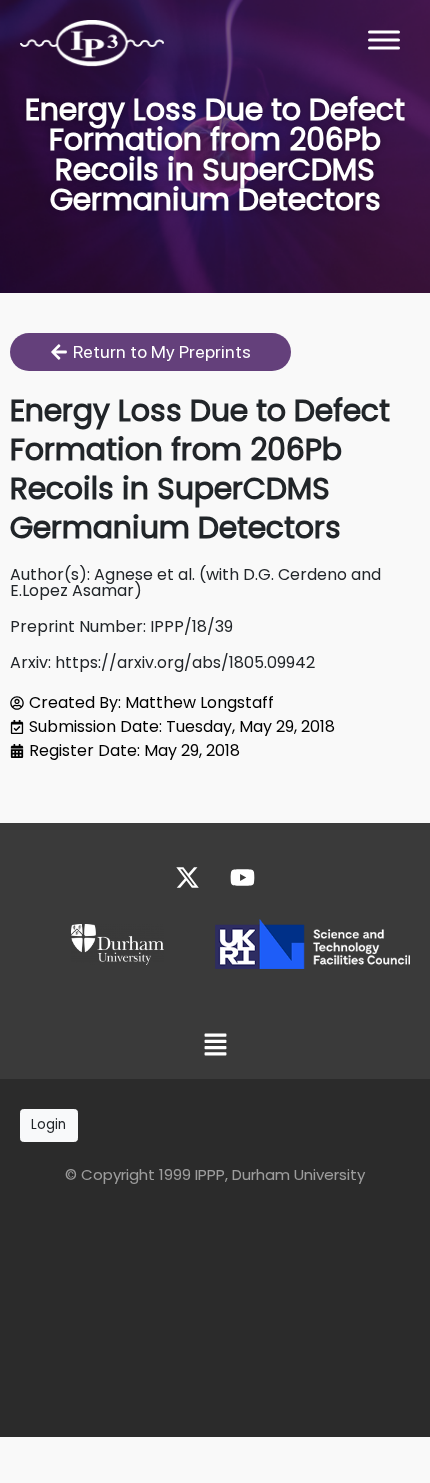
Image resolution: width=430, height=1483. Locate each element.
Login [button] (48, 1124)
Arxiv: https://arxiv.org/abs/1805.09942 (162, 662)
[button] (215, 1047)
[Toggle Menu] (384, 39)
